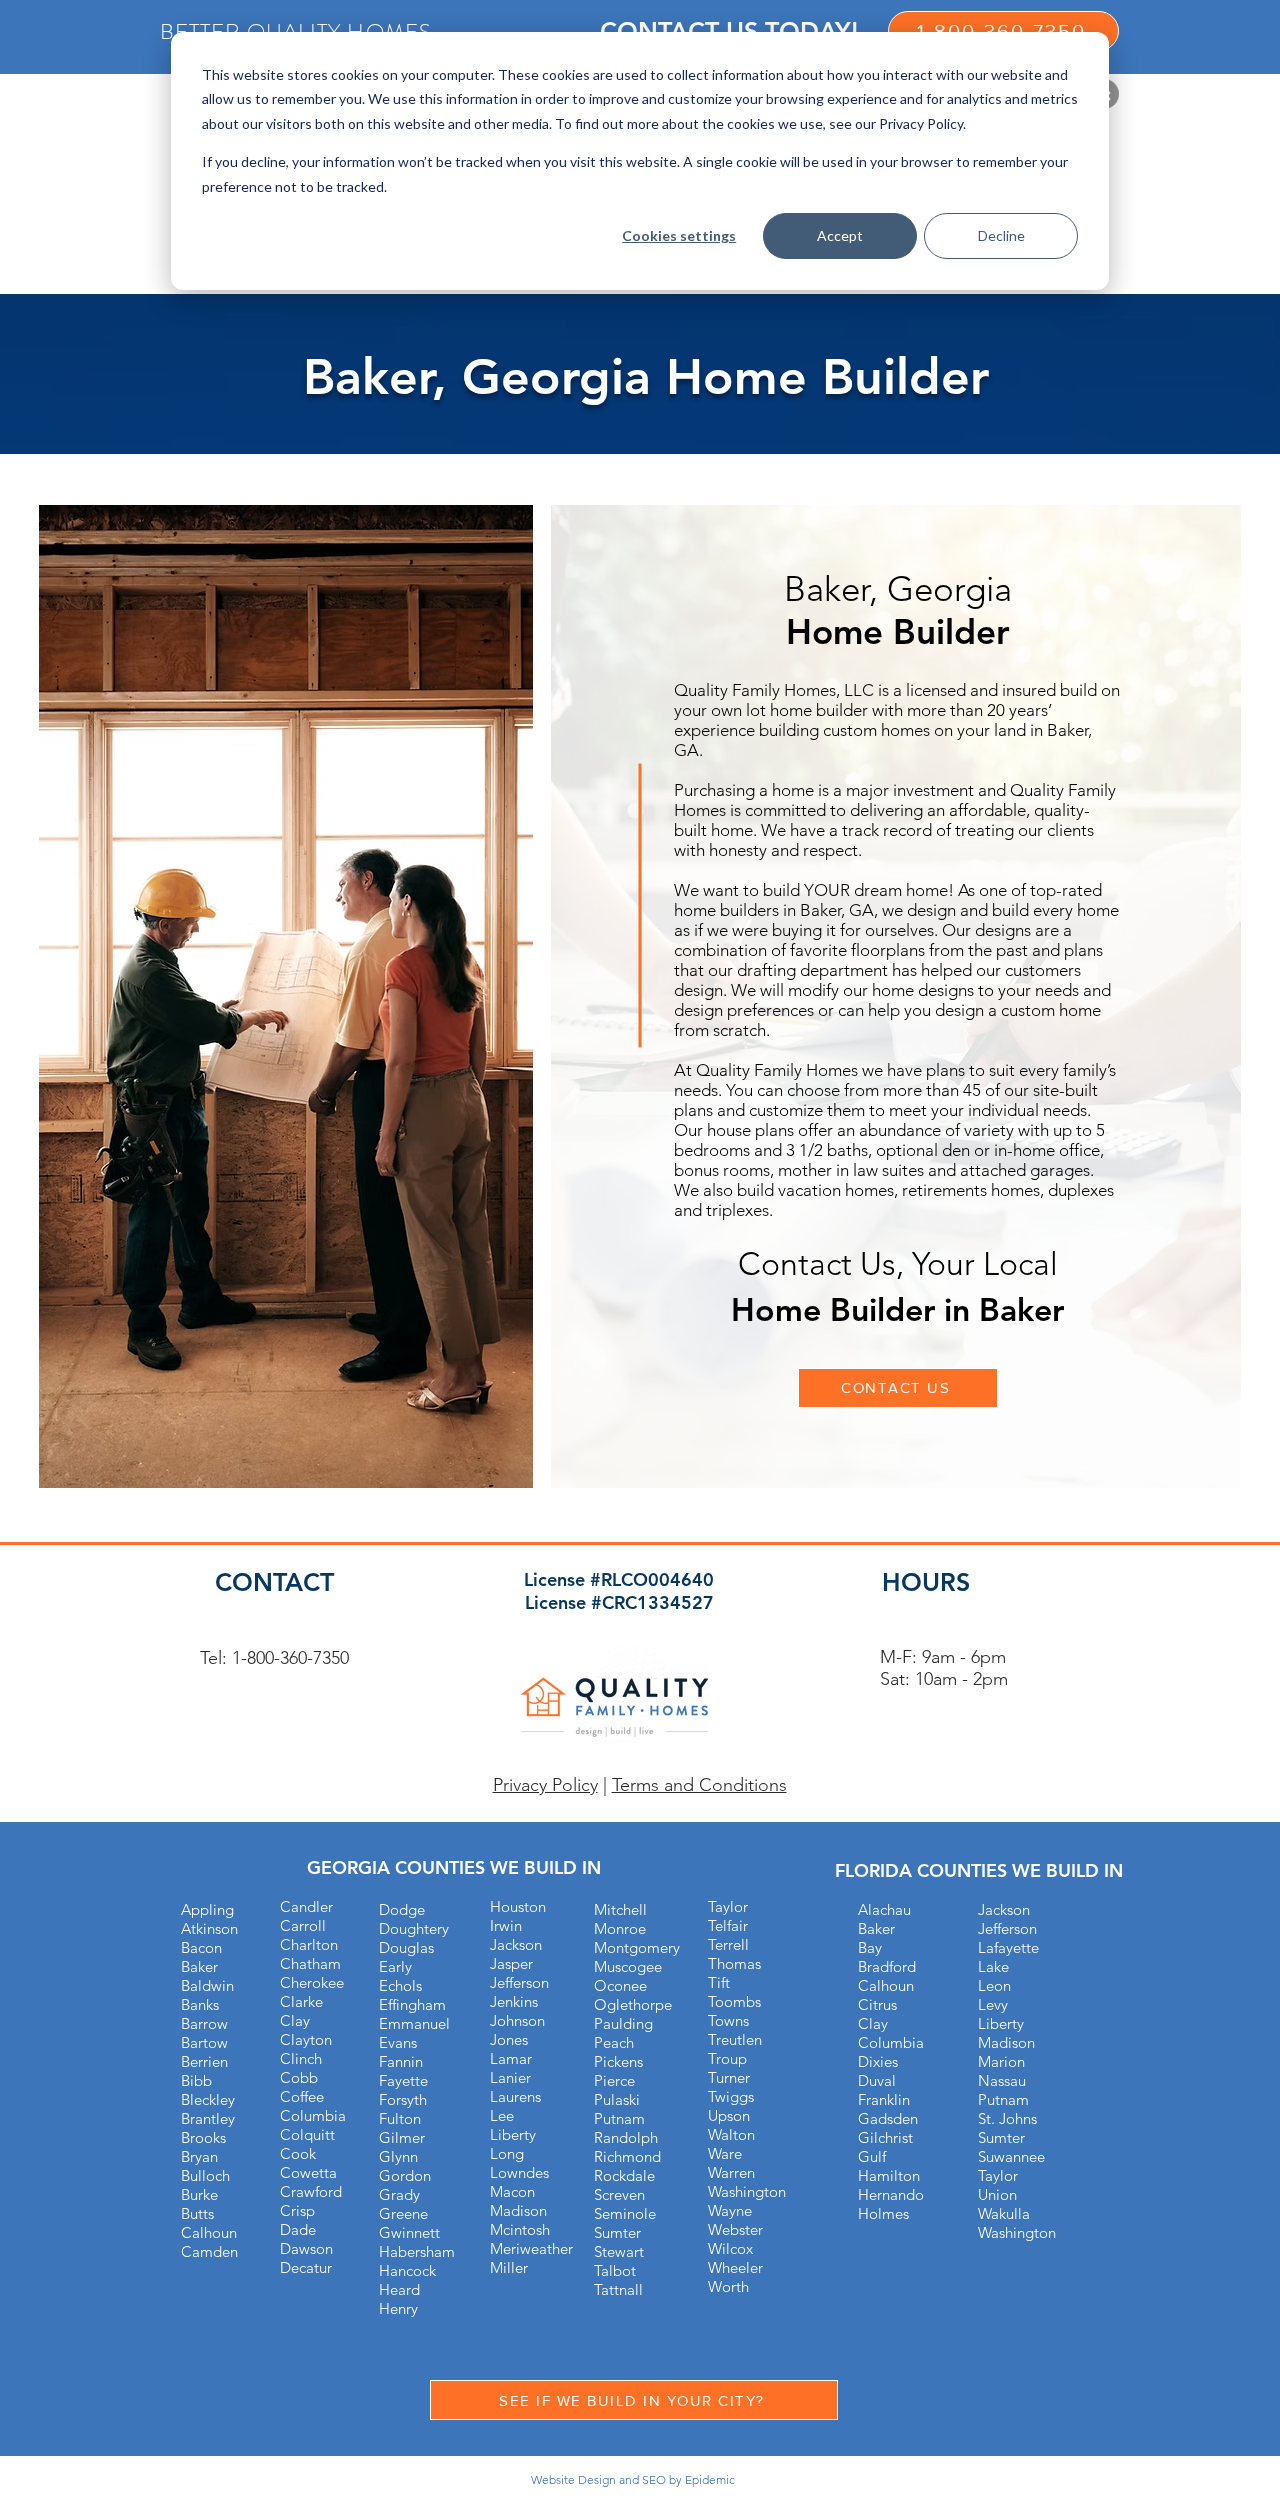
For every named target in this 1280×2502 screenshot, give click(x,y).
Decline (1001, 235)
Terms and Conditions (699, 1785)
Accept (840, 235)
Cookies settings (679, 235)
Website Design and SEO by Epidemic (633, 2479)
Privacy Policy (545, 1785)
